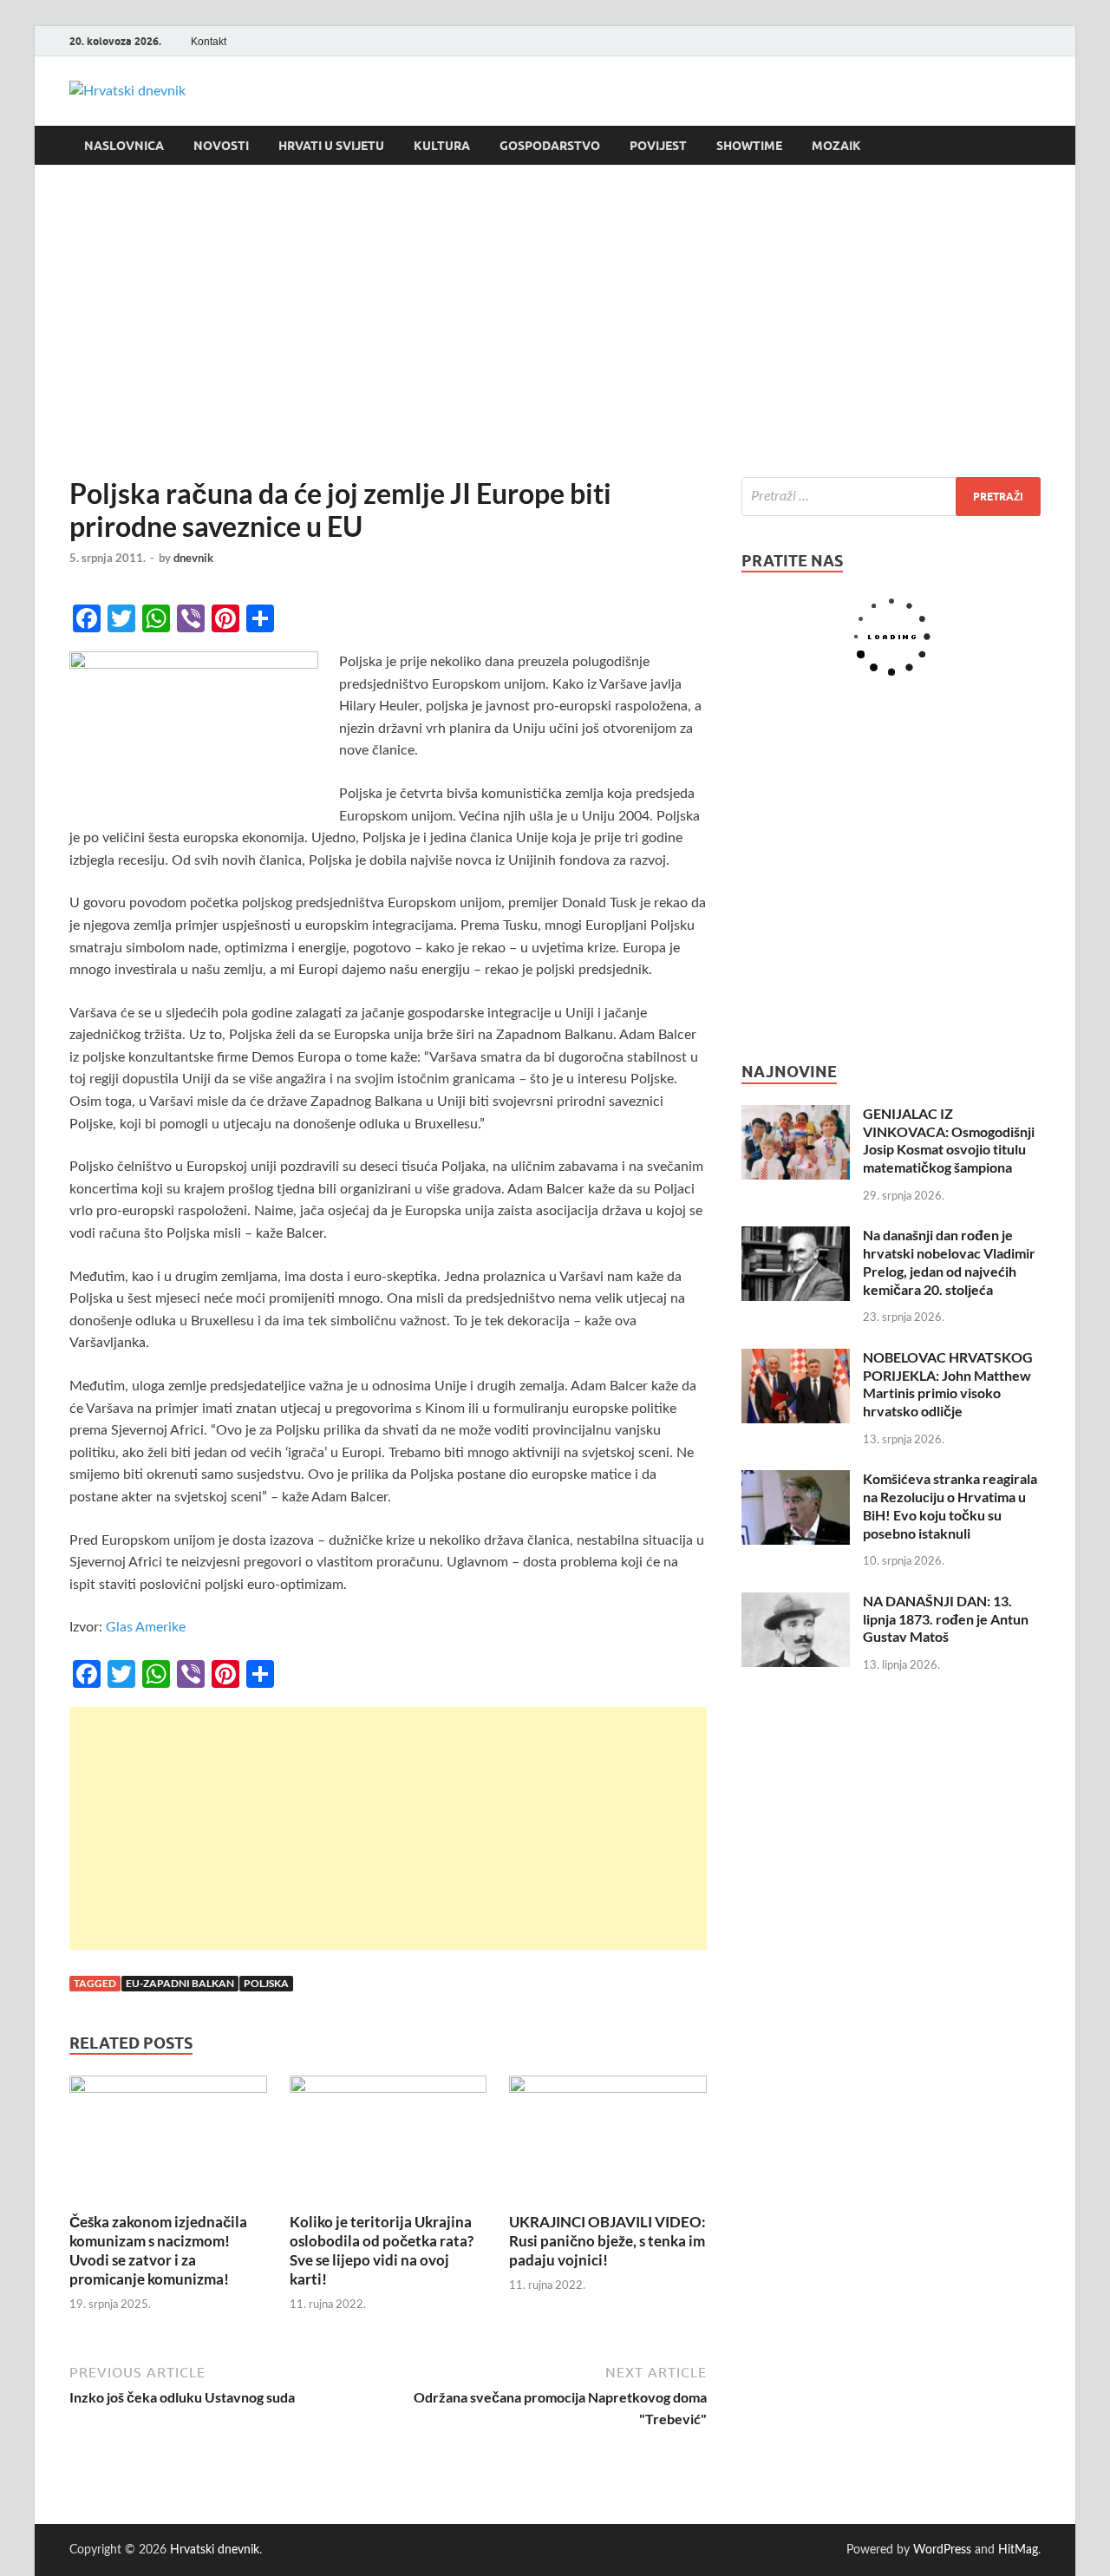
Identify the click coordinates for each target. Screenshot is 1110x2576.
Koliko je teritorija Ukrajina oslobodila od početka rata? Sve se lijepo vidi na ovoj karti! (382, 2250)
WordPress (942, 2550)
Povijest (658, 146)
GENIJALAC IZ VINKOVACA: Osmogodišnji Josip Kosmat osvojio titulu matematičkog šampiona (949, 1140)
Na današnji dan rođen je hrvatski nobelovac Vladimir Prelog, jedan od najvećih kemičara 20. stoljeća (949, 1262)
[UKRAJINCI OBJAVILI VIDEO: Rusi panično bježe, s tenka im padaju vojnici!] (608, 2143)
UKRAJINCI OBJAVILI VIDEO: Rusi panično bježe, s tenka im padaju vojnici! (607, 2241)
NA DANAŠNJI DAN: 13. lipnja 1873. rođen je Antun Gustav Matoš (946, 1619)
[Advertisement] (555, 321)
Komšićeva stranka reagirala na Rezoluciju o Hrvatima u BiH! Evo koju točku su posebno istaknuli (950, 1505)
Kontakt (209, 42)
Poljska (266, 1983)
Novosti (221, 146)
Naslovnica (124, 146)
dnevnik (193, 558)
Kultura (442, 146)
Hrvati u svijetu (331, 146)
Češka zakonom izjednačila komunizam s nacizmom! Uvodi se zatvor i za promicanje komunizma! (158, 2250)
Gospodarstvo (550, 146)
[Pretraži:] (891, 497)
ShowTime (749, 146)
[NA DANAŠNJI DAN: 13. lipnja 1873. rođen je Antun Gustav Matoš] (796, 1603)
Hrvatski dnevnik (215, 2550)
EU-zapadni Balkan (180, 1983)
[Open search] (1032, 146)
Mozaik (836, 146)
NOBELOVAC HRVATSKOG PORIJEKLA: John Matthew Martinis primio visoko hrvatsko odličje (948, 1384)
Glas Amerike (146, 1627)
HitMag (1018, 2550)
